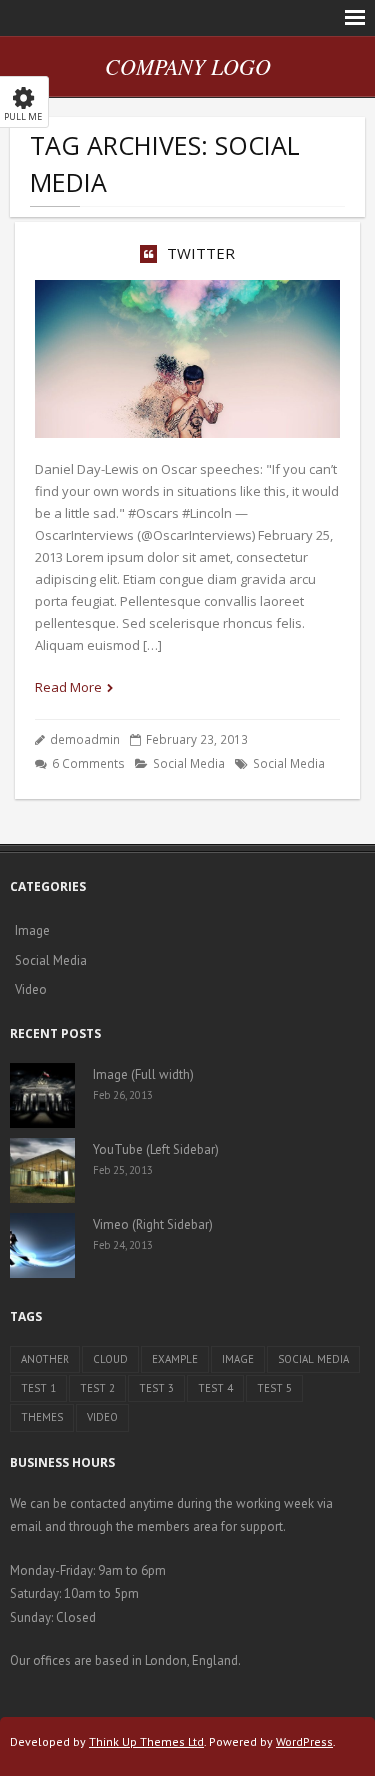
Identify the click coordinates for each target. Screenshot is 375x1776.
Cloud (110, 1359)
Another (45, 1359)
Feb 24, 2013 (123, 1245)
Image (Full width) (143, 1074)
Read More (68, 687)
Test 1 (38, 1388)
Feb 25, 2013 (123, 1170)
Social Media (189, 763)
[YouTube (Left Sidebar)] (42, 1170)
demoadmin (85, 739)
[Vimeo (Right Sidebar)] (42, 1245)
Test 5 (274, 1388)
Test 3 (156, 1388)
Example (175, 1359)
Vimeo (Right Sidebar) (153, 1224)
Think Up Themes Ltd (146, 1741)
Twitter (201, 253)
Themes (42, 1417)
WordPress (304, 1741)
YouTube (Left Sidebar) (156, 1149)
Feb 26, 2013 (123, 1095)
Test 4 (215, 1388)
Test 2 (97, 1388)
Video (31, 989)
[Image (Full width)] (42, 1095)
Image (32, 930)
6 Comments (88, 763)
